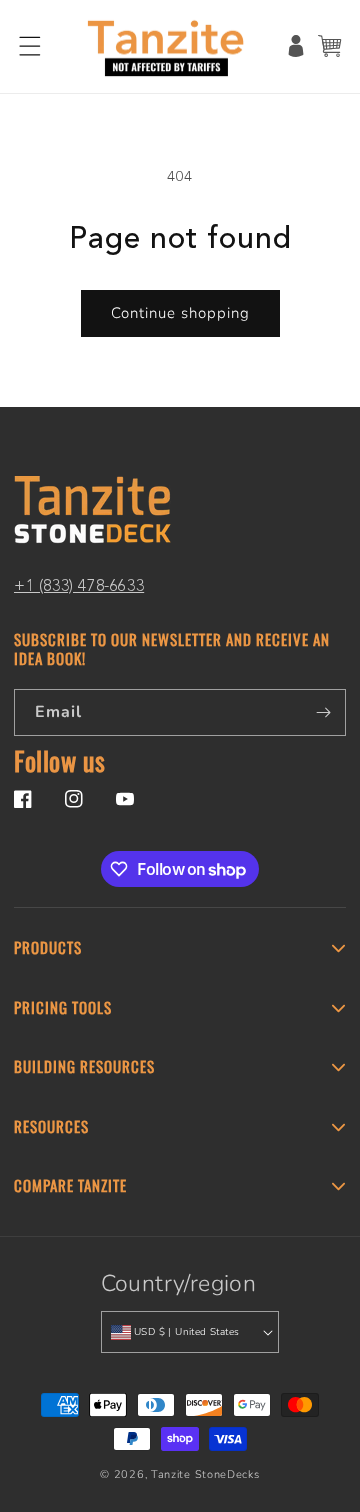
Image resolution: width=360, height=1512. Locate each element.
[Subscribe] (323, 712)
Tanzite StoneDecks (205, 1474)
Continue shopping (180, 313)
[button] (30, 46)
